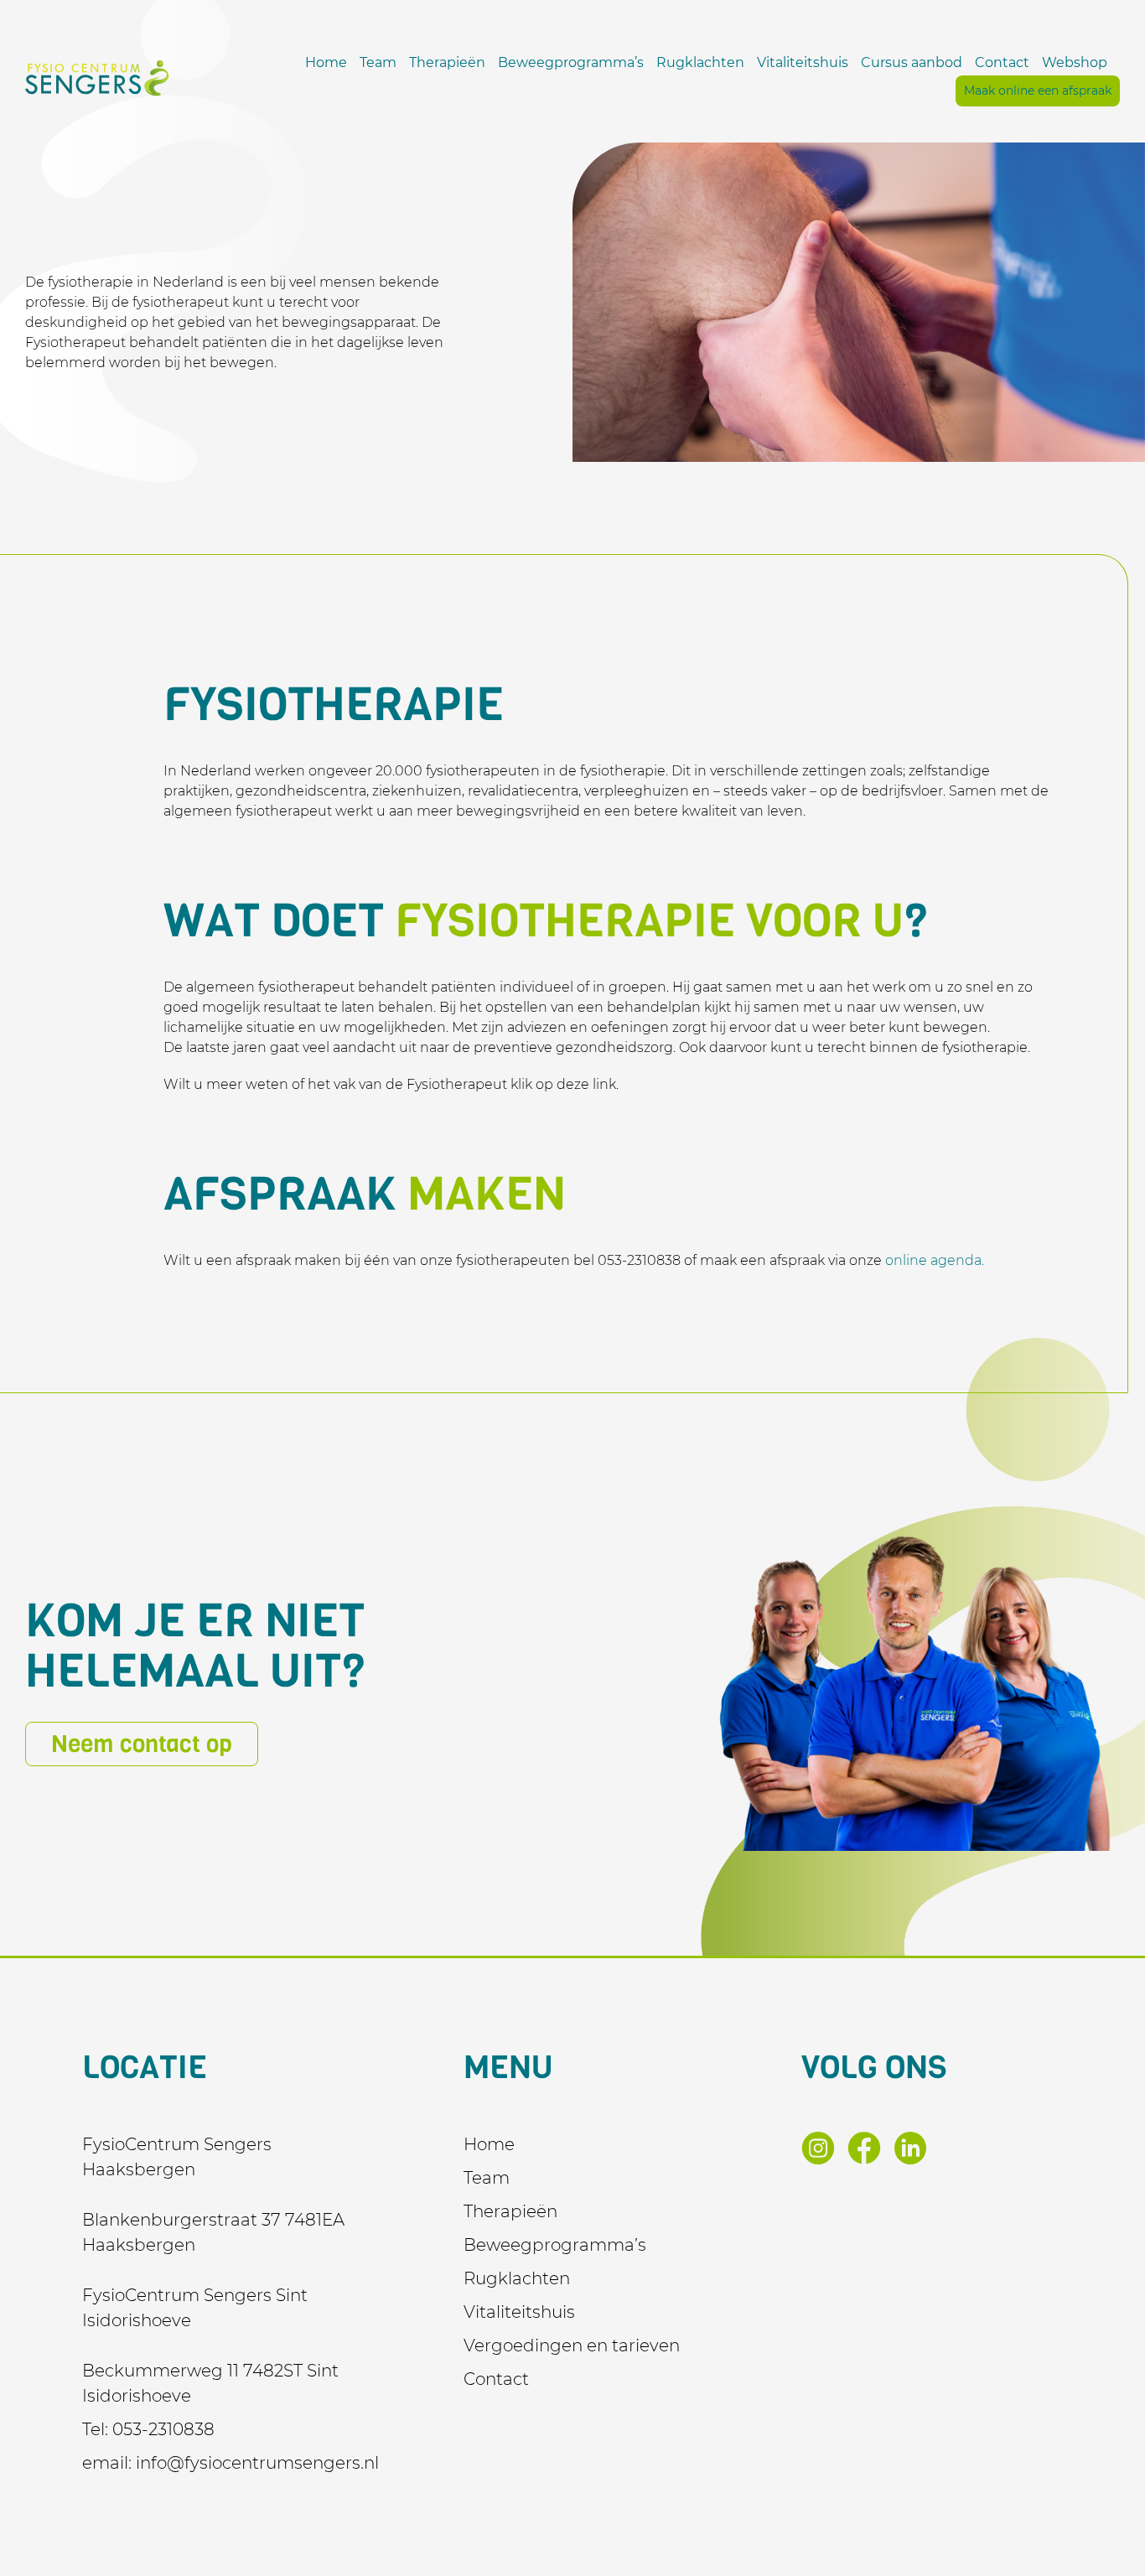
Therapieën (447, 62)
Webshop (1075, 62)
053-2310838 (163, 2429)
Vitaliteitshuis (803, 62)
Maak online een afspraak (1038, 91)
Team (378, 62)
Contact (1002, 62)
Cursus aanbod (912, 62)
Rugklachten (700, 62)
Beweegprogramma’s (571, 62)
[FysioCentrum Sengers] (97, 78)
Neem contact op (142, 1744)
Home (326, 62)
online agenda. (935, 1260)
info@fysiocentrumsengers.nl (257, 2463)
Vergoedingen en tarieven (572, 2345)
